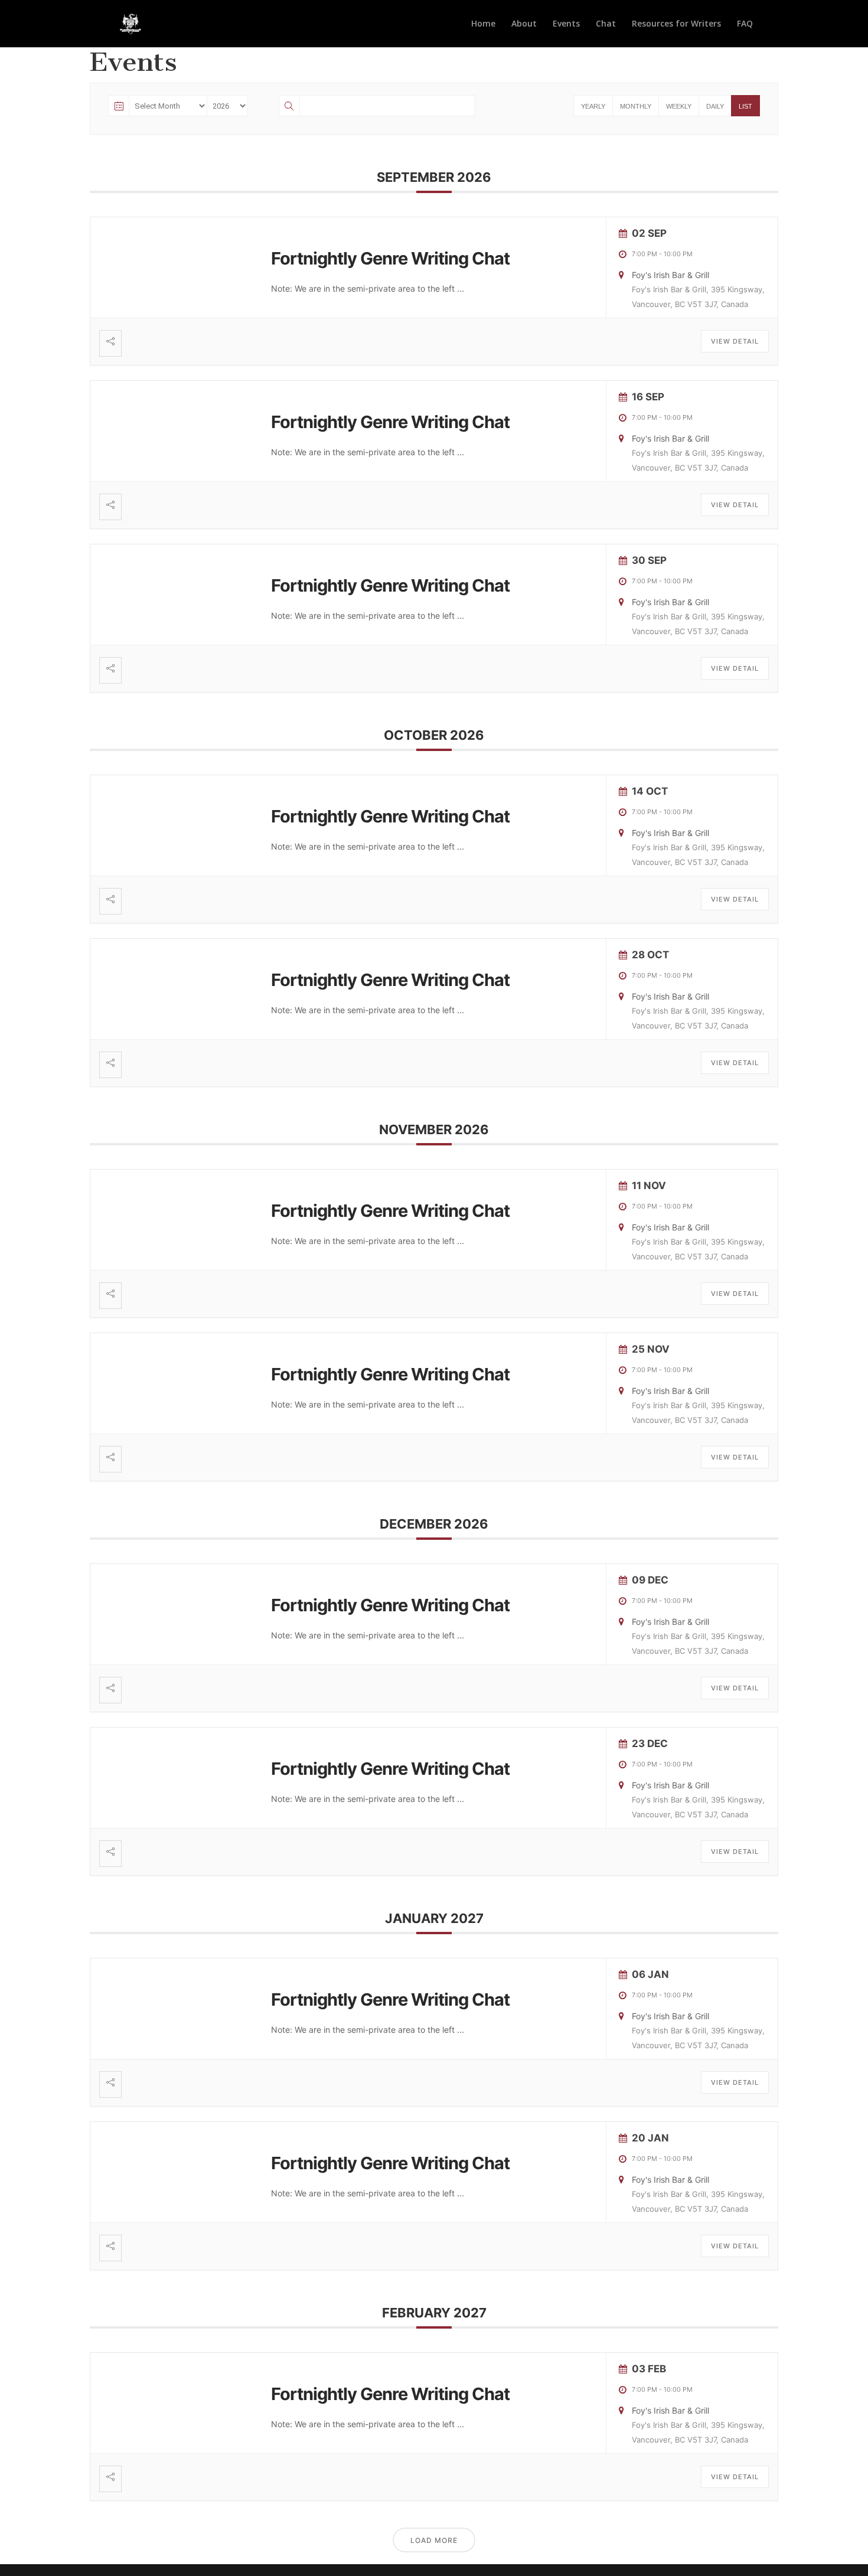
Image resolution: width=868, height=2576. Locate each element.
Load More (434, 2540)
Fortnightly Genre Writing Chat (390, 258)
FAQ (745, 24)
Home (483, 24)
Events (566, 24)
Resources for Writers (676, 24)
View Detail (735, 341)
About (524, 24)
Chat (606, 24)
